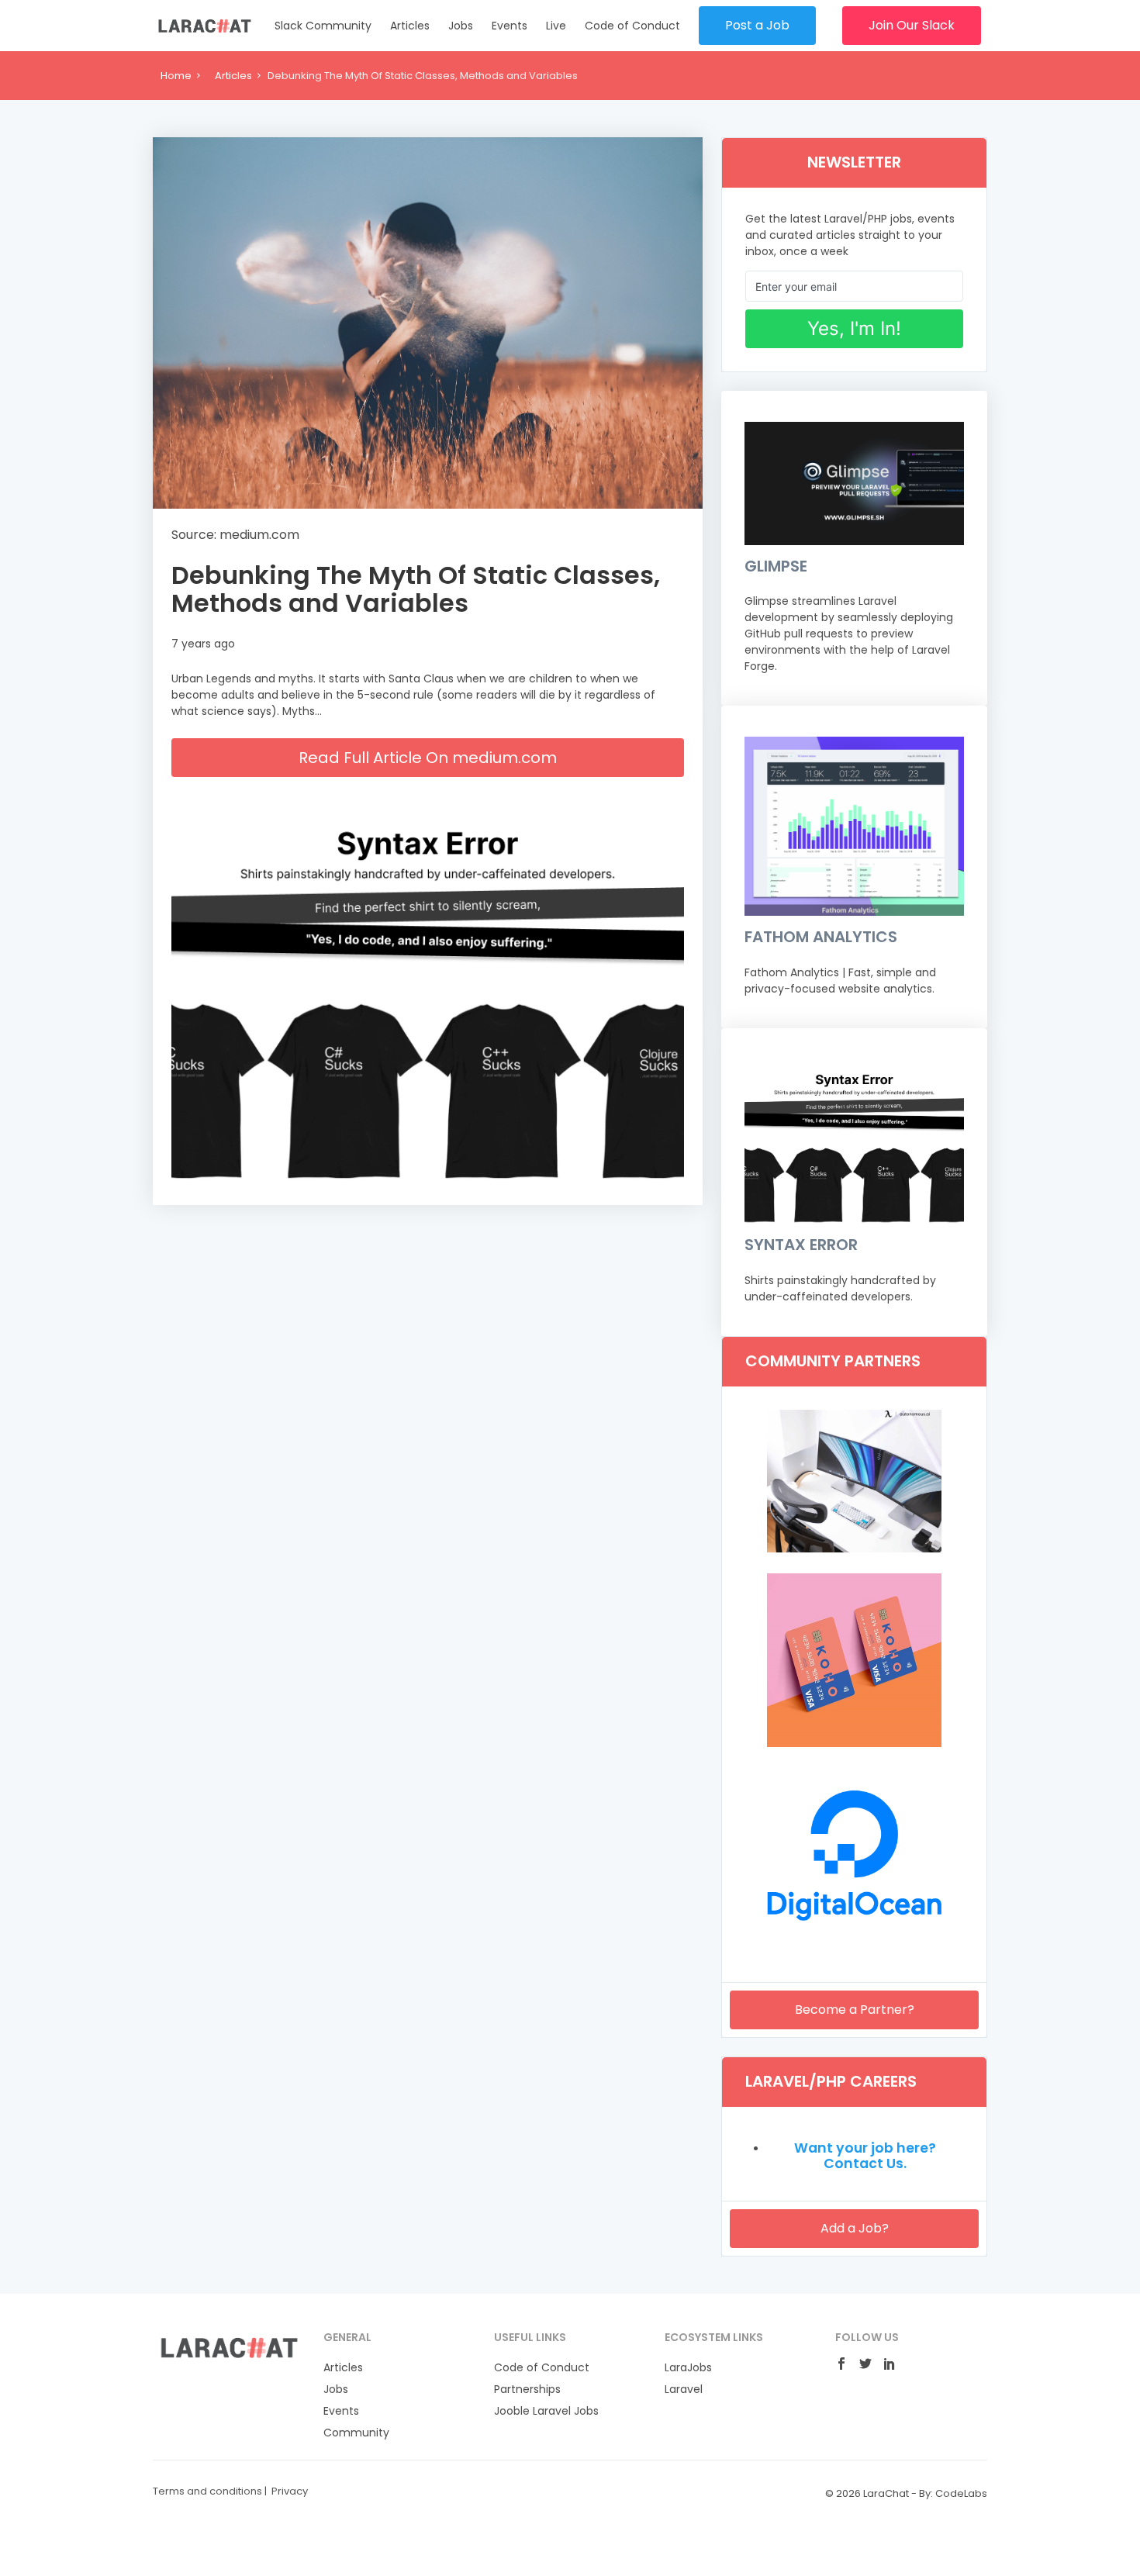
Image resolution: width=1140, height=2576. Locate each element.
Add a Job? (855, 2228)
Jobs (461, 26)
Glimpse (776, 566)
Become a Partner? (855, 2010)
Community (356, 2433)
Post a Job (757, 25)
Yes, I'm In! (854, 328)
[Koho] (854, 1743)
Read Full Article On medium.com (428, 758)
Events (510, 26)
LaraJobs (688, 2367)
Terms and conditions (207, 2491)
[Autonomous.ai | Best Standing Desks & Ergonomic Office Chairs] (854, 1549)
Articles (410, 26)
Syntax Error (801, 1245)
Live (556, 26)
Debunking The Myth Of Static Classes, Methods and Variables (416, 589)
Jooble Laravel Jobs (546, 2411)
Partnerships (527, 2389)
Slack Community (323, 26)
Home (176, 76)
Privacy (290, 2491)
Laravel (684, 2389)
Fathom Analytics (821, 937)
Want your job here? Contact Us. (865, 2156)
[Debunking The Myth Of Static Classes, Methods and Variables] (428, 323)
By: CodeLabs (953, 2493)
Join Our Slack (912, 25)
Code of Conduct (632, 26)
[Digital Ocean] (854, 1939)
